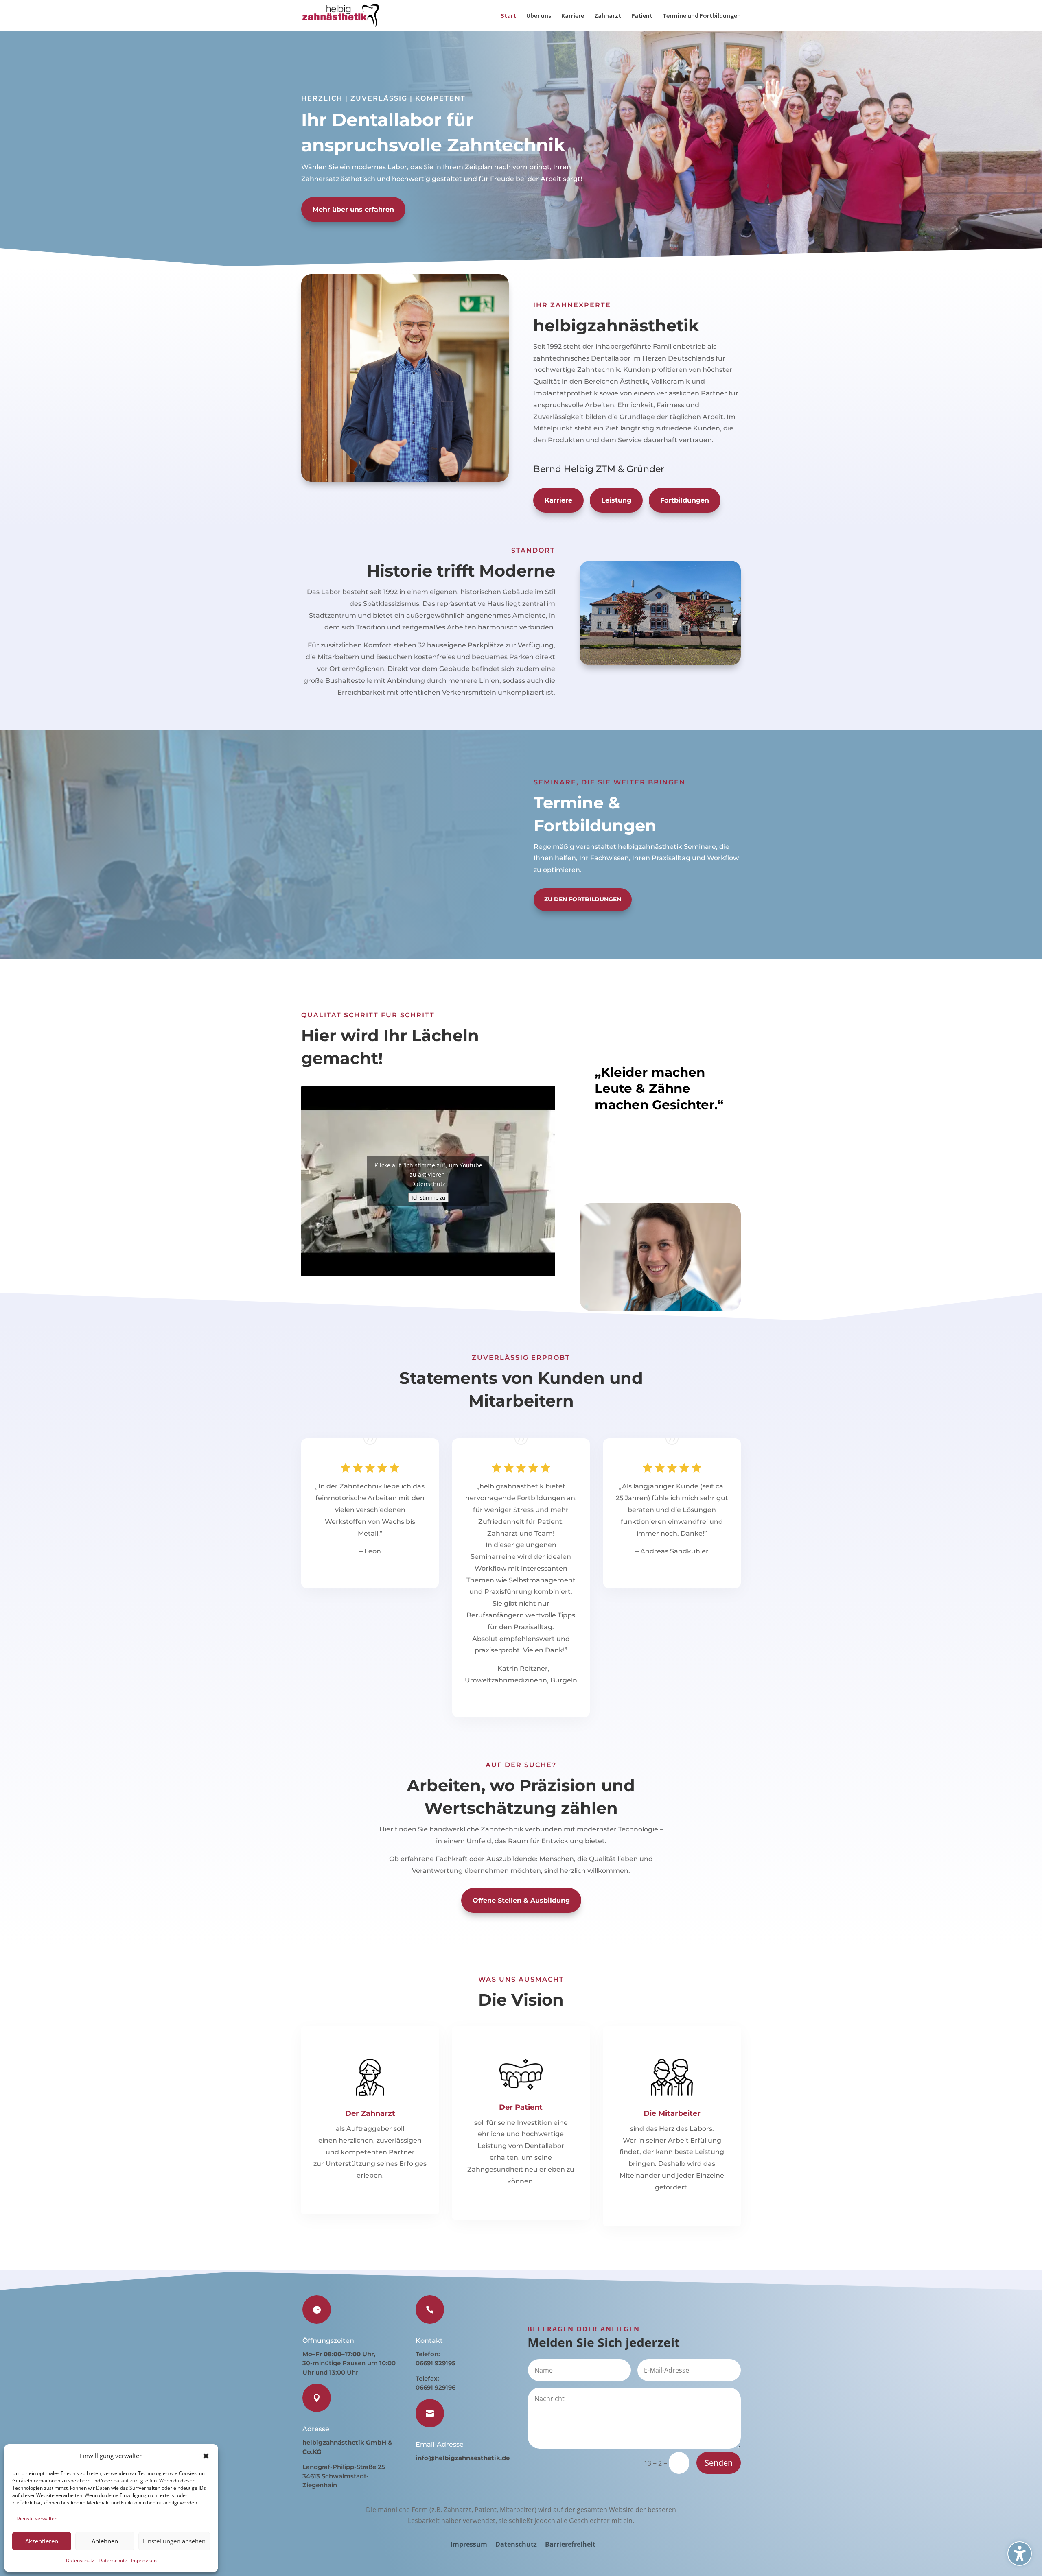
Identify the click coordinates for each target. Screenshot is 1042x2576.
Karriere (558, 500)
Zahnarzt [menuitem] (608, 16)
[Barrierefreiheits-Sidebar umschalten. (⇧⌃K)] (1020, 2554)
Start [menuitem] (508, 16)
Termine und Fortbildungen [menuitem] (702, 16)
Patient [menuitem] (642, 16)
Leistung (616, 500)
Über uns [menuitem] (539, 16)
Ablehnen (105, 2541)
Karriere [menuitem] (573, 16)
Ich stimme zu (428, 1197)
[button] (206, 2456)
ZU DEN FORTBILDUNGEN (583, 899)
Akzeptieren (42, 2541)
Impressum (144, 2560)
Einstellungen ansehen (174, 2541)
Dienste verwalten (37, 2518)
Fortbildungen (685, 500)
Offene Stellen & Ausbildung (521, 1900)
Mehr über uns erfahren (353, 209)
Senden (719, 2463)
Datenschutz (80, 2560)
